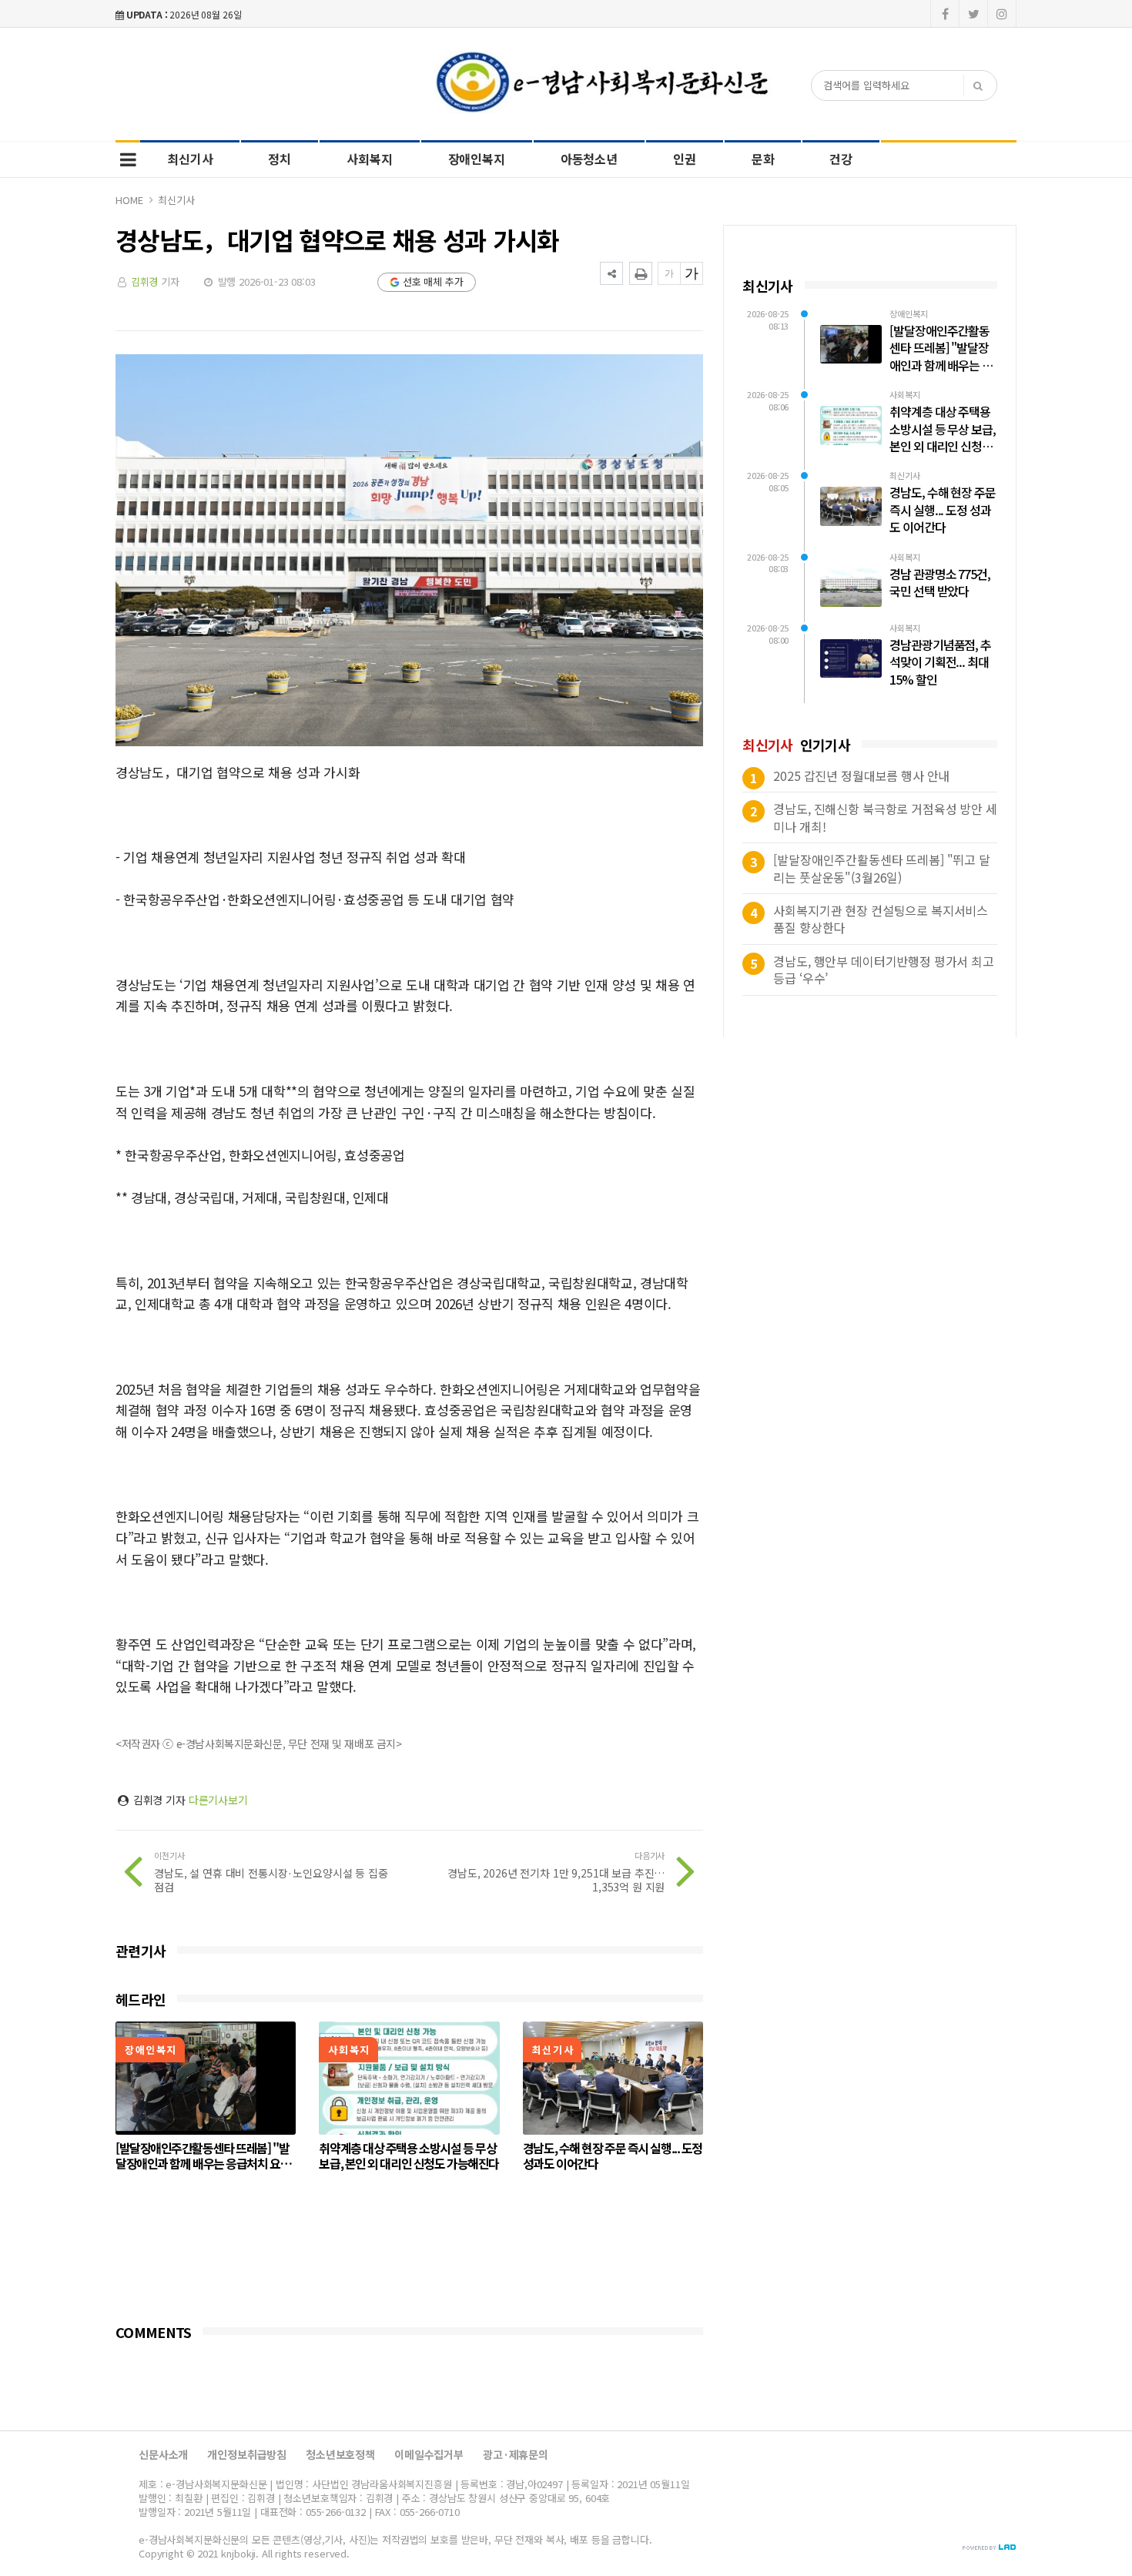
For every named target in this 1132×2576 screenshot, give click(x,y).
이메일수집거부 (429, 2454)
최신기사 (190, 159)
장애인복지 (477, 159)
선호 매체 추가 (433, 281)
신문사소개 (163, 2454)
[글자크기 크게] (692, 273)
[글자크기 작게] (669, 273)
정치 (280, 159)
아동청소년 (589, 159)
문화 (763, 159)
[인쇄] (641, 273)
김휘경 (145, 281)
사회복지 (369, 159)
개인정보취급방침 (247, 2454)
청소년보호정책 (340, 2454)
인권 (685, 159)
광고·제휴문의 (516, 2454)
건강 (841, 159)
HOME (129, 200)
